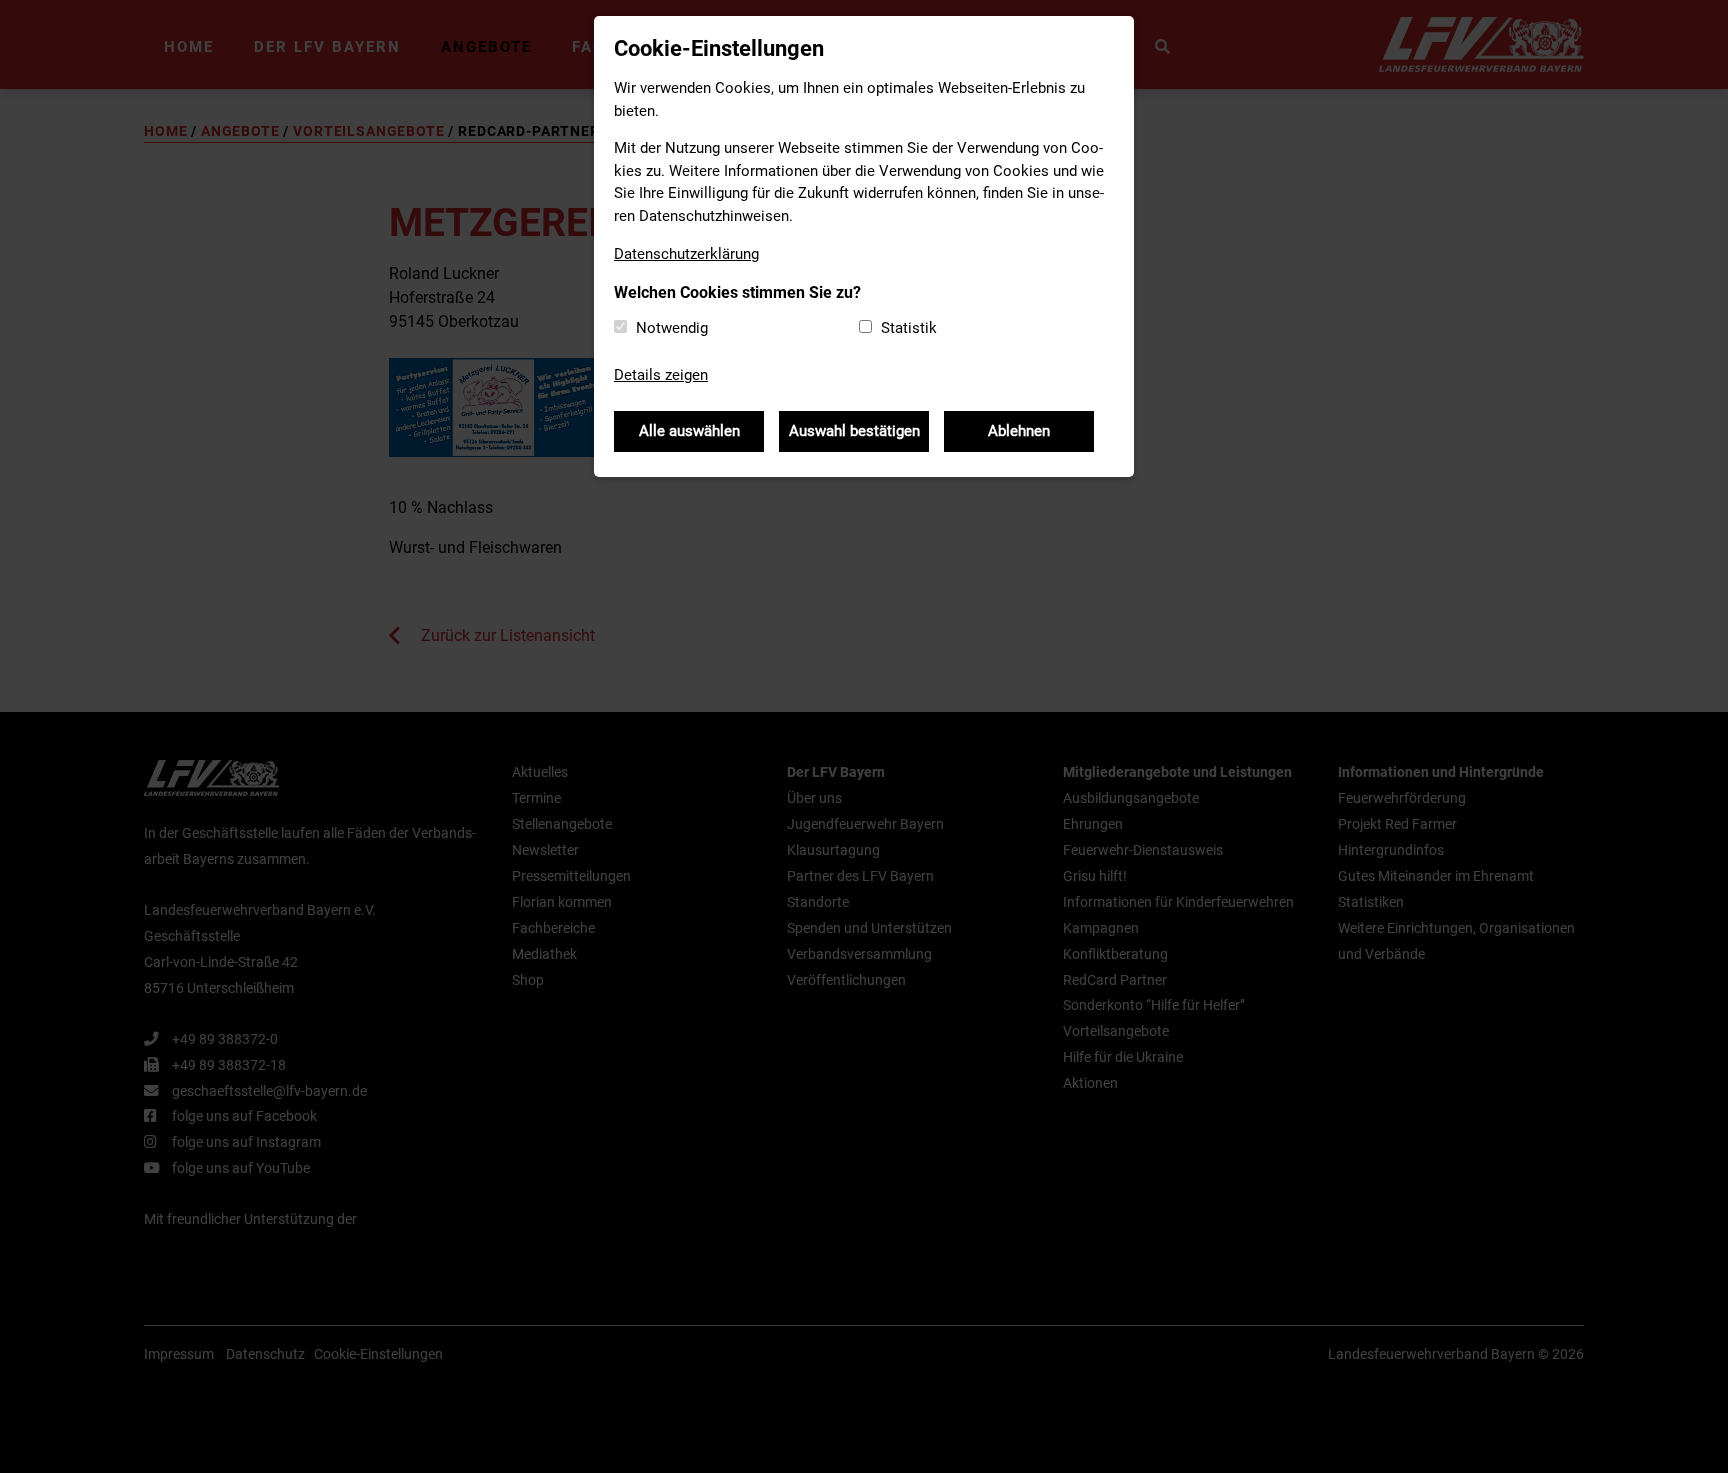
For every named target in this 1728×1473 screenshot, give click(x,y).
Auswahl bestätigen (854, 431)
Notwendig (672, 328)
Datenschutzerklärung (686, 254)
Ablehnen (1019, 431)
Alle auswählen (689, 431)
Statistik (909, 328)
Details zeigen (661, 375)
